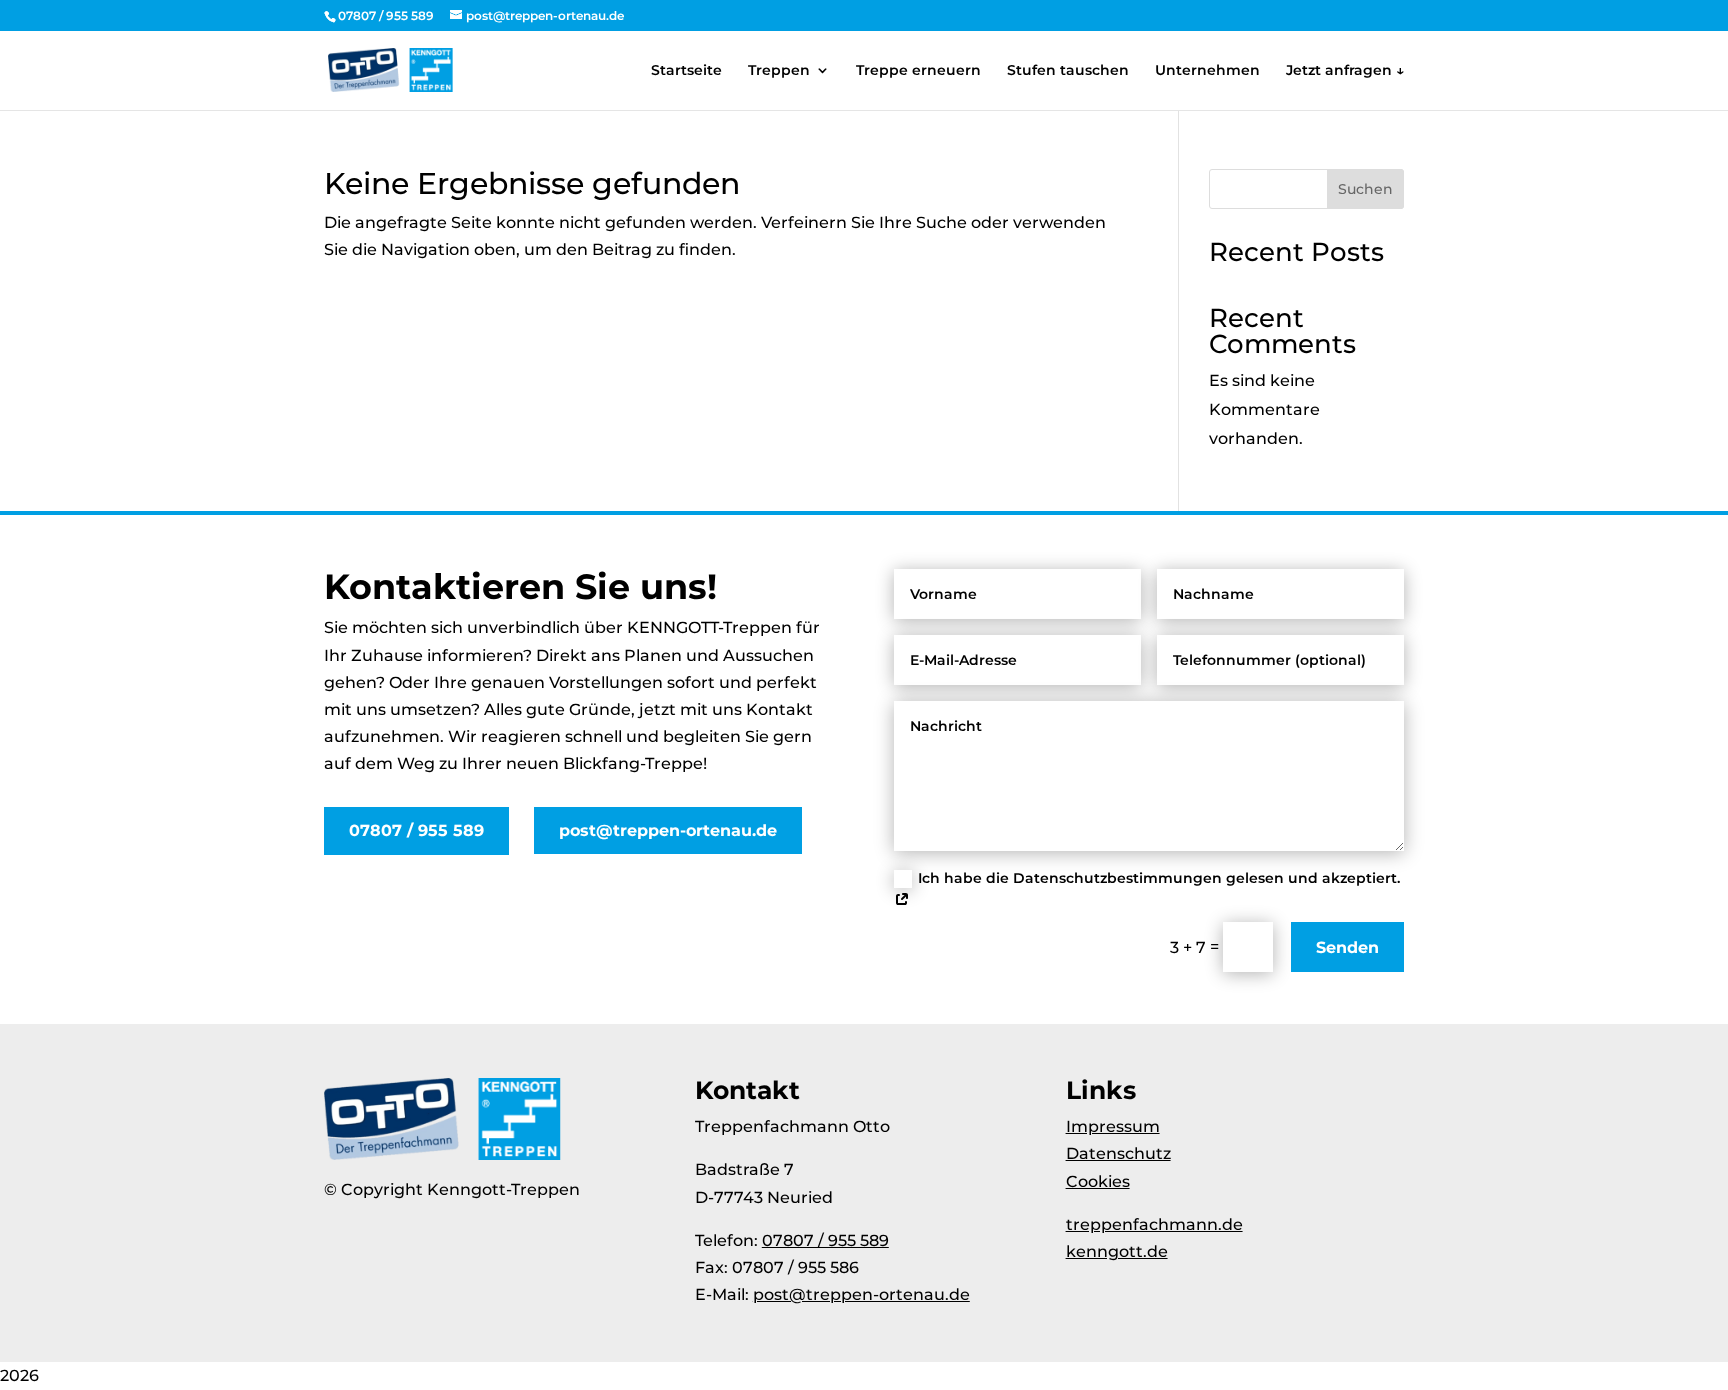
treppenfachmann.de (1154, 1224)
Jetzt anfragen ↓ (1345, 71)
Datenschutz (1118, 1153)
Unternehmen (1207, 71)
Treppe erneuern (918, 71)
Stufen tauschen (1068, 71)
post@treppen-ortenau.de (668, 830)
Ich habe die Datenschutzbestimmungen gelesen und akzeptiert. (1159, 878)
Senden (1347, 947)
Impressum (1113, 1126)
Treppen (779, 71)
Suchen (1365, 189)
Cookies (1098, 1181)
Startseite (686, 71)
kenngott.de (1117, 1251)
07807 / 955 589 (416, 830)
